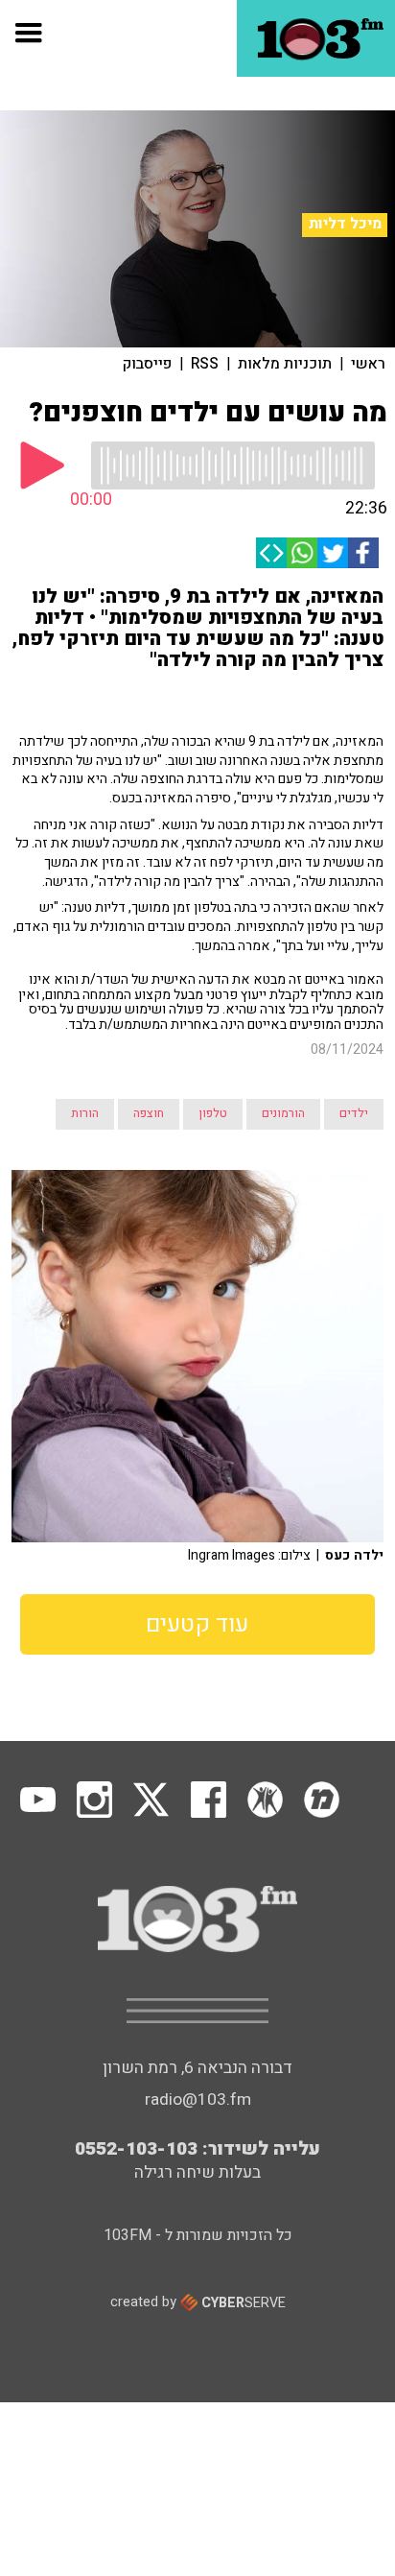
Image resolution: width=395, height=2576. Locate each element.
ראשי (368, 364)
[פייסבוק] (363, 553)
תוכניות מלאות (285, 364)
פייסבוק (147, 364)
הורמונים (283, 1113)
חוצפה (149, 1113)
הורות (85, 1113)
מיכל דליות (345, 224)
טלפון (213, 1113)
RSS (205, 364)
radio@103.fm (198, 2099)
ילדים (354, 1113)
